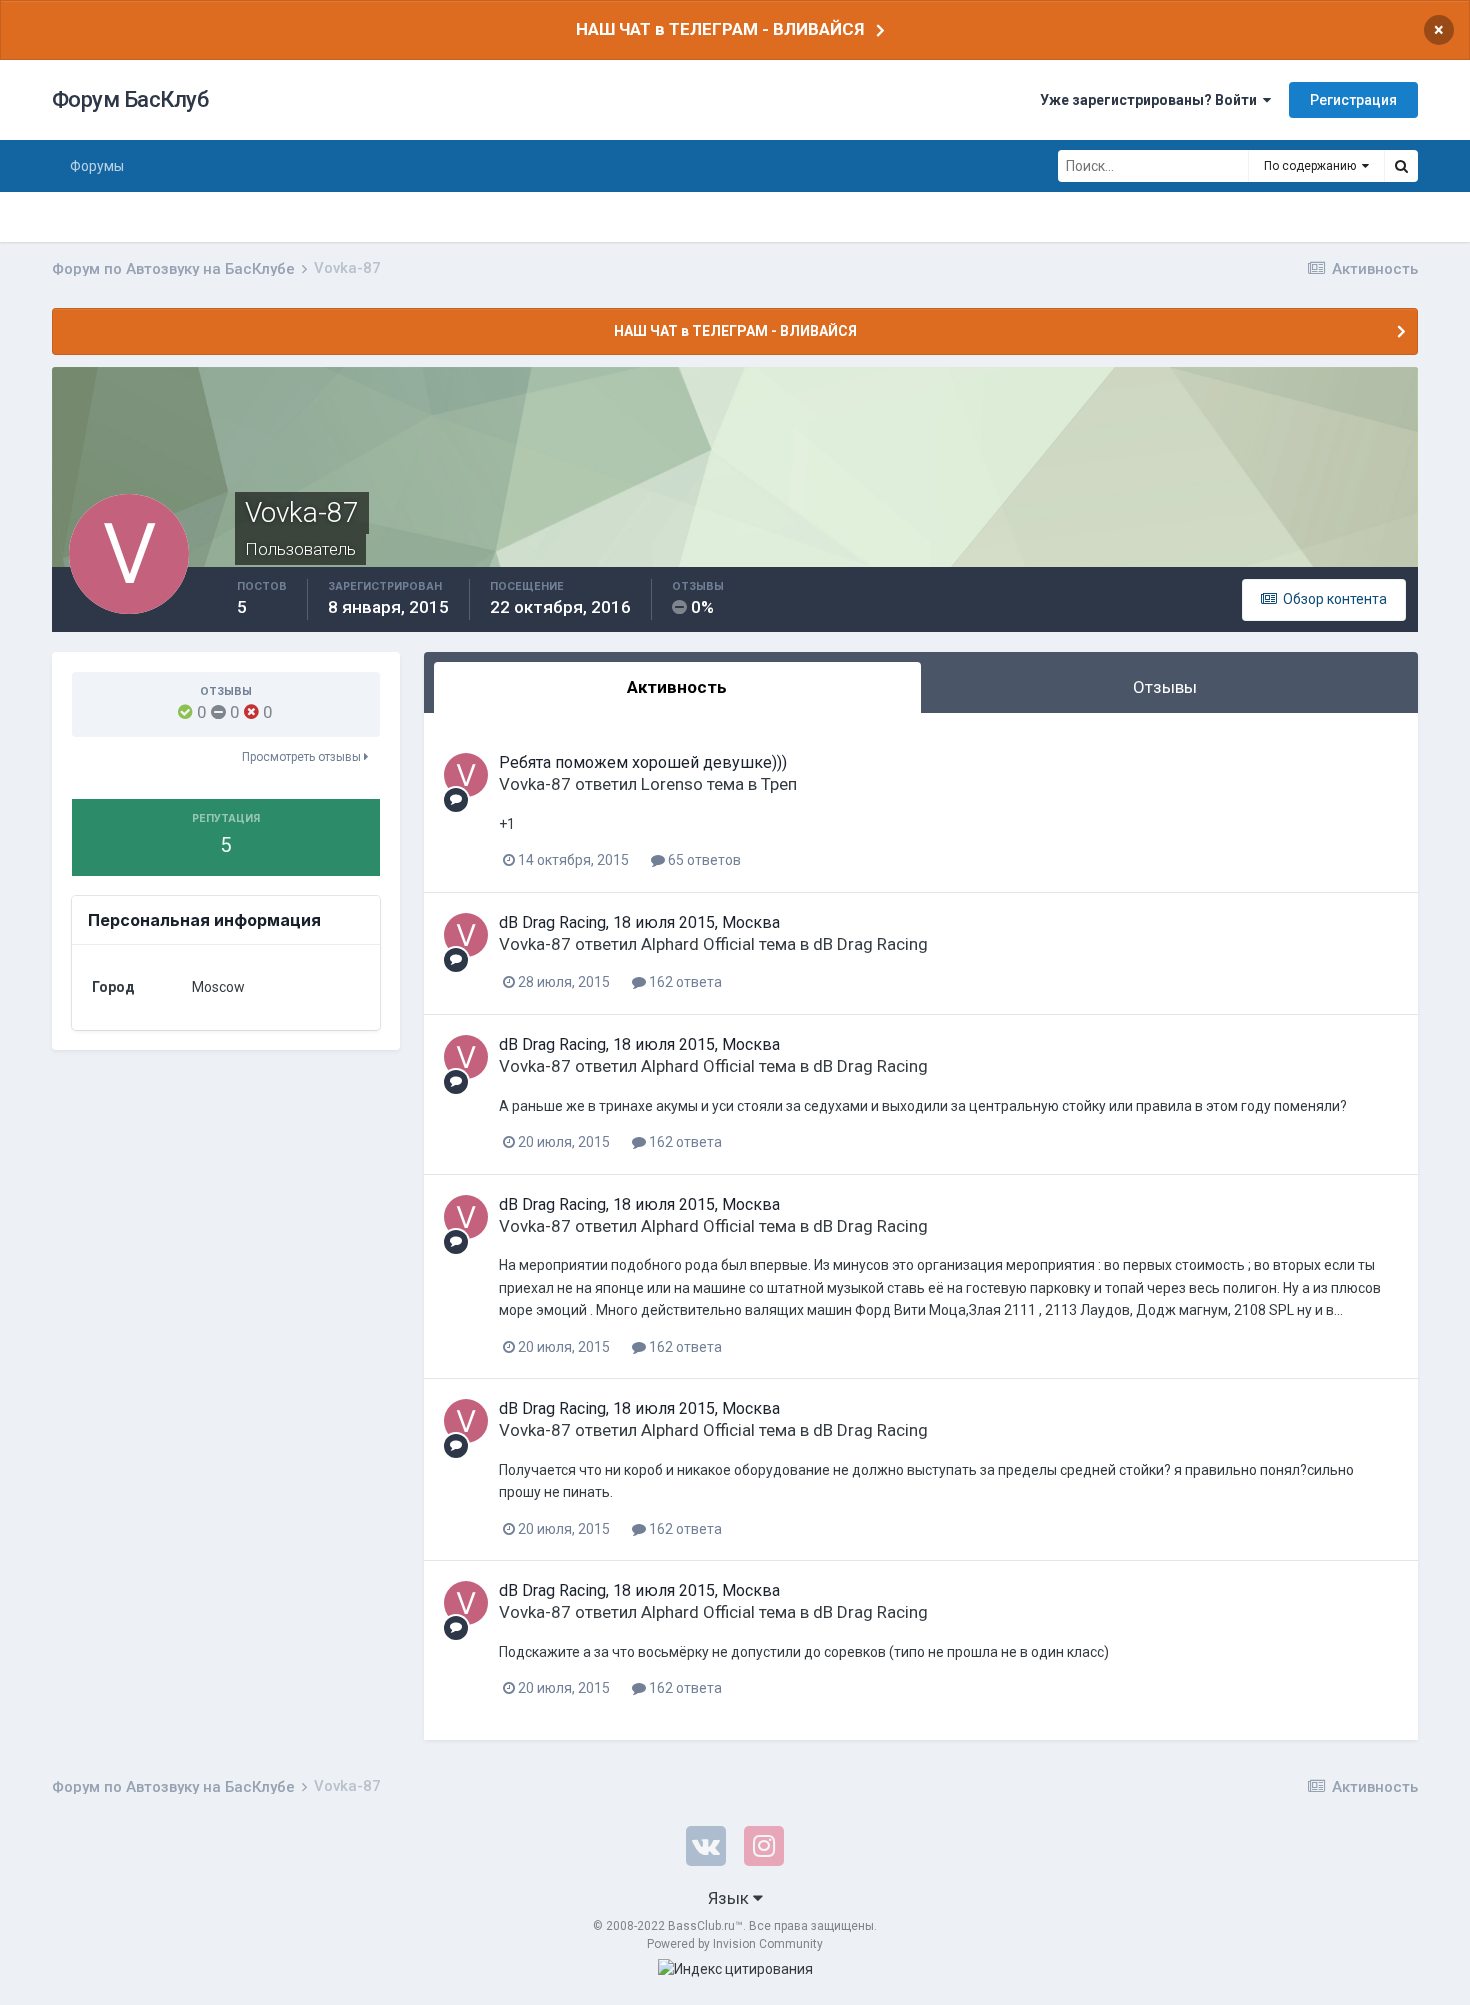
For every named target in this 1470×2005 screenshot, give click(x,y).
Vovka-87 (535, 784)
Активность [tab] (677, 687)
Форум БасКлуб (130, 99)
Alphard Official (698, 944)
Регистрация (1353, 100)
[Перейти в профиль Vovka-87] (466, 775)
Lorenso (672, 784)
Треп (779, 784)
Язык (730, 1898)
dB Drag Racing (870, 944)
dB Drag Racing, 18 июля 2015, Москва (639, 922)
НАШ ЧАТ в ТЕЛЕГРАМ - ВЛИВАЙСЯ (720, 29)
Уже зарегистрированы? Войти (1151, 100)
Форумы (97, 166)
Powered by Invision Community (735, 1944)
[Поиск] (1401, 166)
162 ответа (684, 982)
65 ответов (703, 860)
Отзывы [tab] (1165, 687)
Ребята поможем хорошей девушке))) (643, 762)
